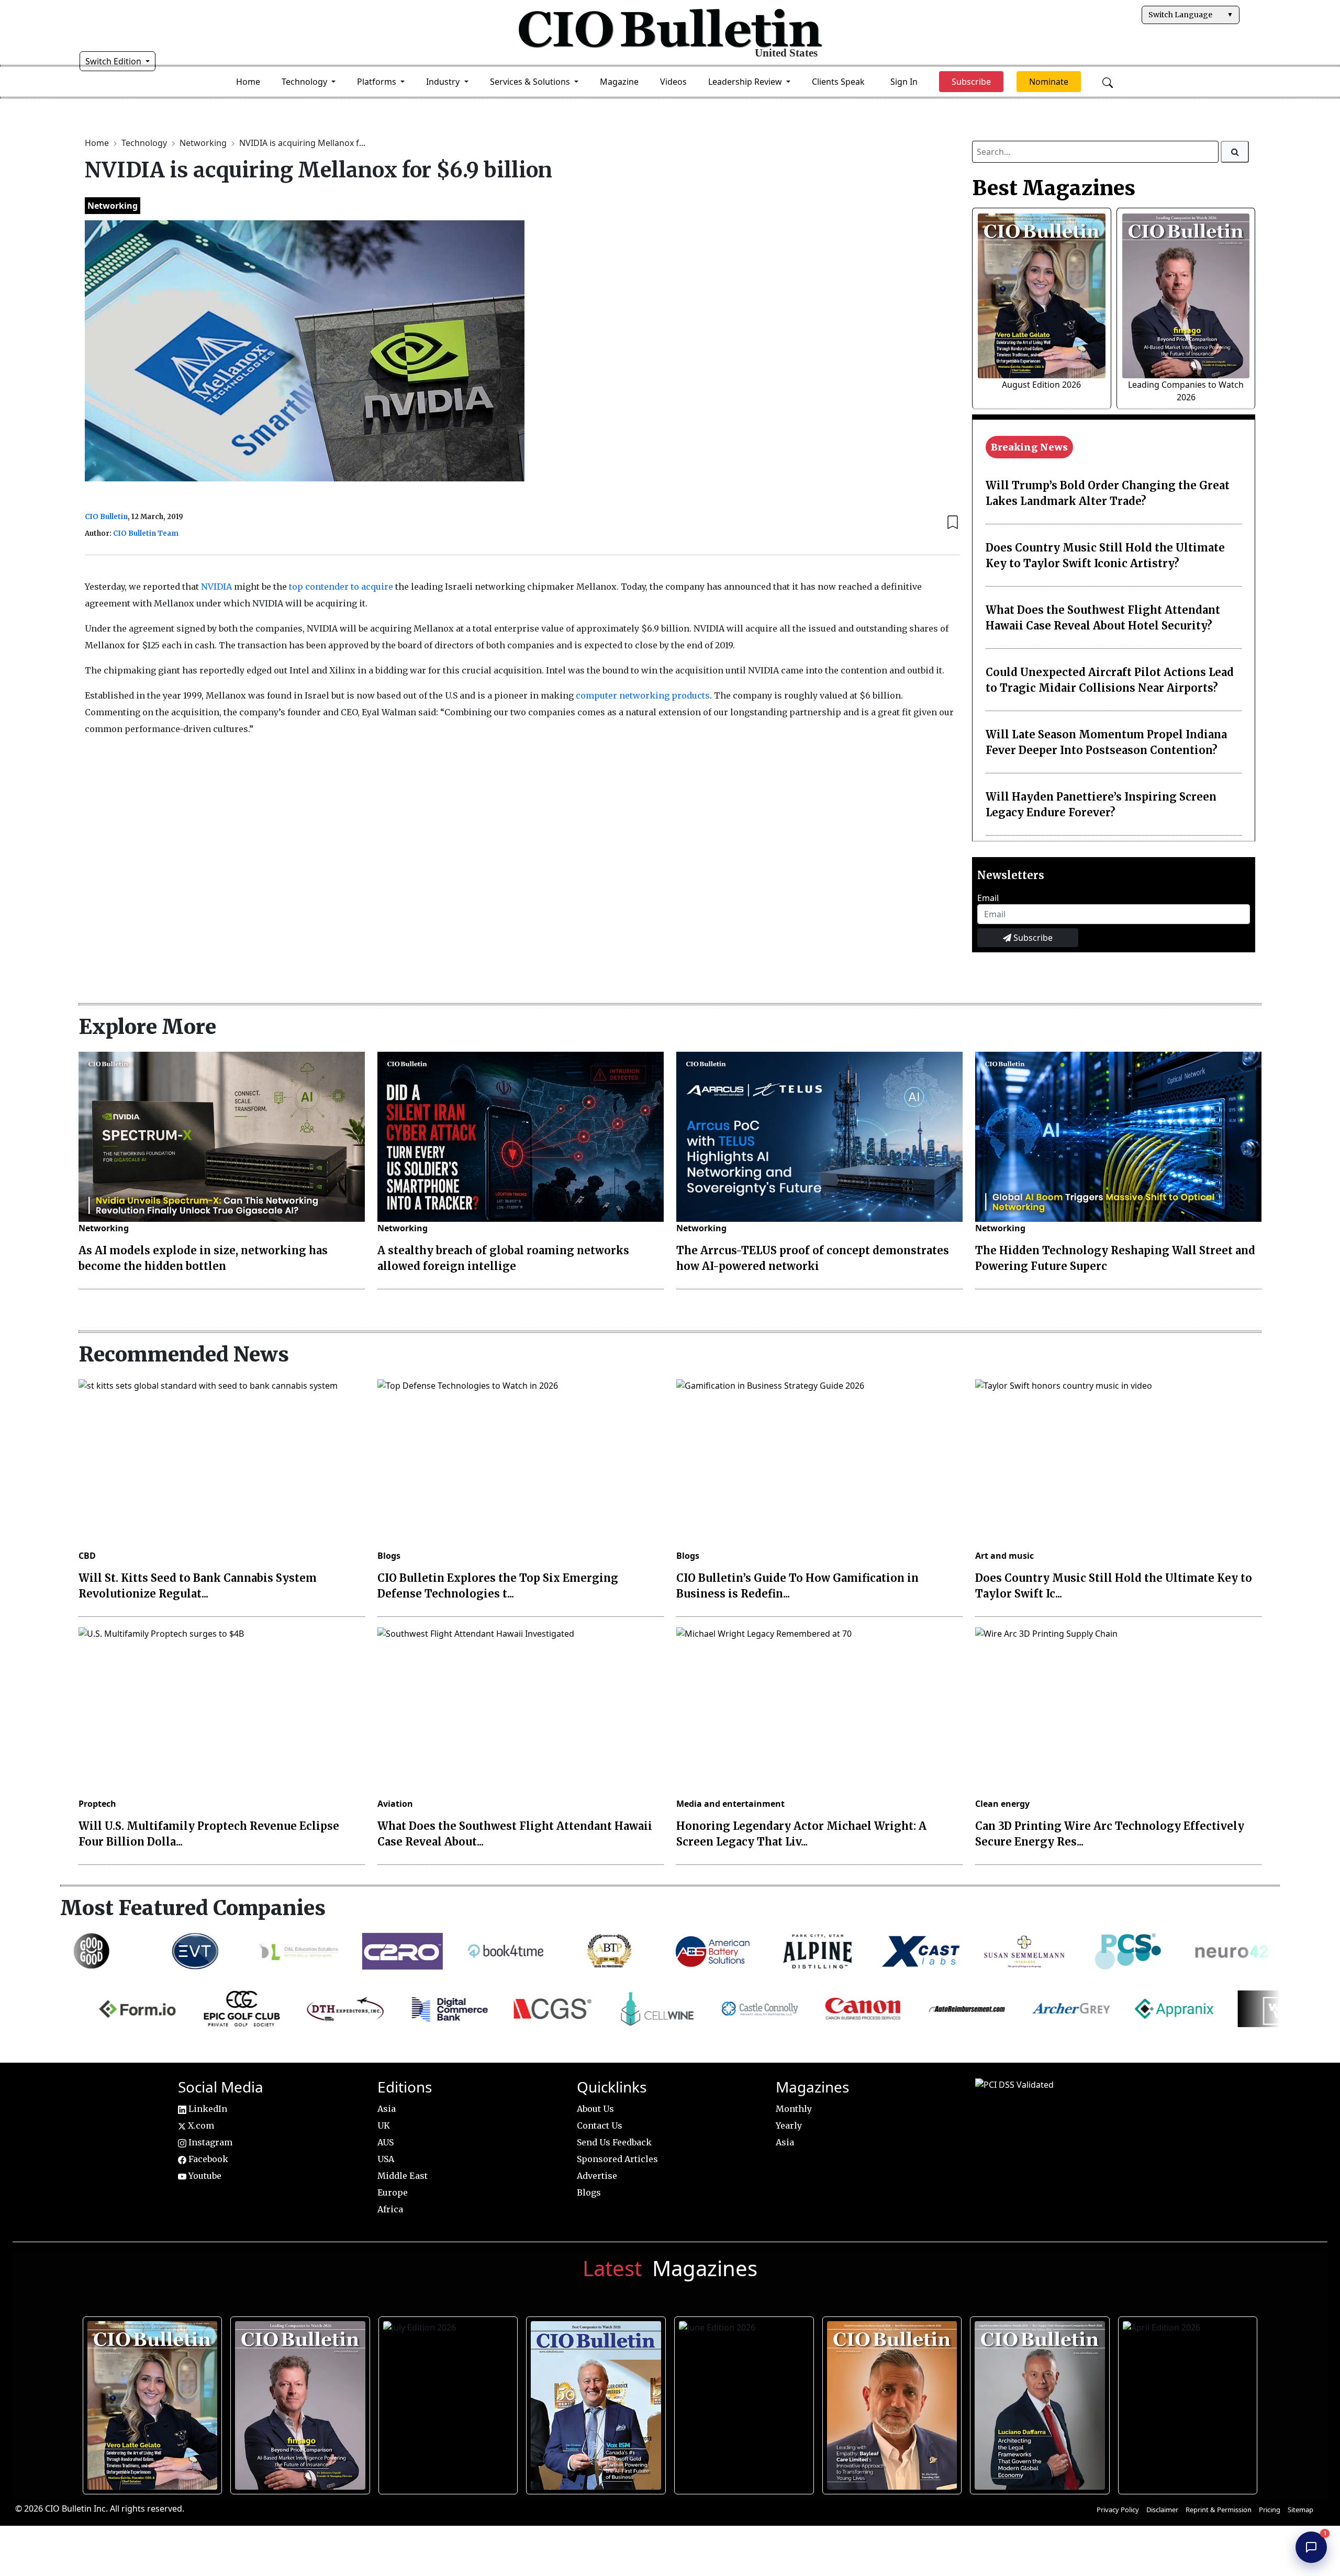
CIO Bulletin (106, 517)
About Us (595, 2109)
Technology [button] (305, 82)
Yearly (789, 2125)
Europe (393, 2192)
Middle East (403, 2176)
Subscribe (1032, 938)
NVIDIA (216, 587)
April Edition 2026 (1187, 2402)
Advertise (597, 2176)
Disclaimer (1162, 2510)
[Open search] (1108, 82)
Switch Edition (114, 61)
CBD (87, 1556)
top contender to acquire (341, 587)
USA (386, 2159)
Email (988, 898)
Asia (387, 2109)
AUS (386, 2142)
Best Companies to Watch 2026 (595, 2402)
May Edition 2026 (1039, 2402)
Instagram (209, 2142)
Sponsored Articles (617, 2159)
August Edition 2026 (1041, 385)
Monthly (794, 2109)
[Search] (1235, 152)
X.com (200, 2125)
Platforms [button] (378, 82)
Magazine (619, 82)
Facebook (207, 2159)
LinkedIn (207, 2109)
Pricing (1270, 2510)
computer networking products (643, 695)
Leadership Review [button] (746, 82)
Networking (204, 143)
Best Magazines (1054, 188)
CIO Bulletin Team (146, 533)
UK (384, 2125)
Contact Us (600, 2125)
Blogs (389, 1556)
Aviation (395, 1804)
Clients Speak (838, 82)
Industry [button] (444, 82)
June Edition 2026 (743, 2402)
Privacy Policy (1118, 2510)
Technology (145, 143)
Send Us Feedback (614, 2142)
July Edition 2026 (447, 2402)
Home (248, 82)
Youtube (204, 2176)
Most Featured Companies (193, 1908)
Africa (390, 2209)
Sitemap (1300, 2510)
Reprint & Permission (1219, 2510)
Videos (673, 82)
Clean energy (1002, 1804)
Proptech (97, 1804)
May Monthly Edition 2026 (891, 2402)
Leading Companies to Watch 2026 (299, 2402)
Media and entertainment (730, 1804)
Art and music (1004, 1556)
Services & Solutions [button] (531, 82)
